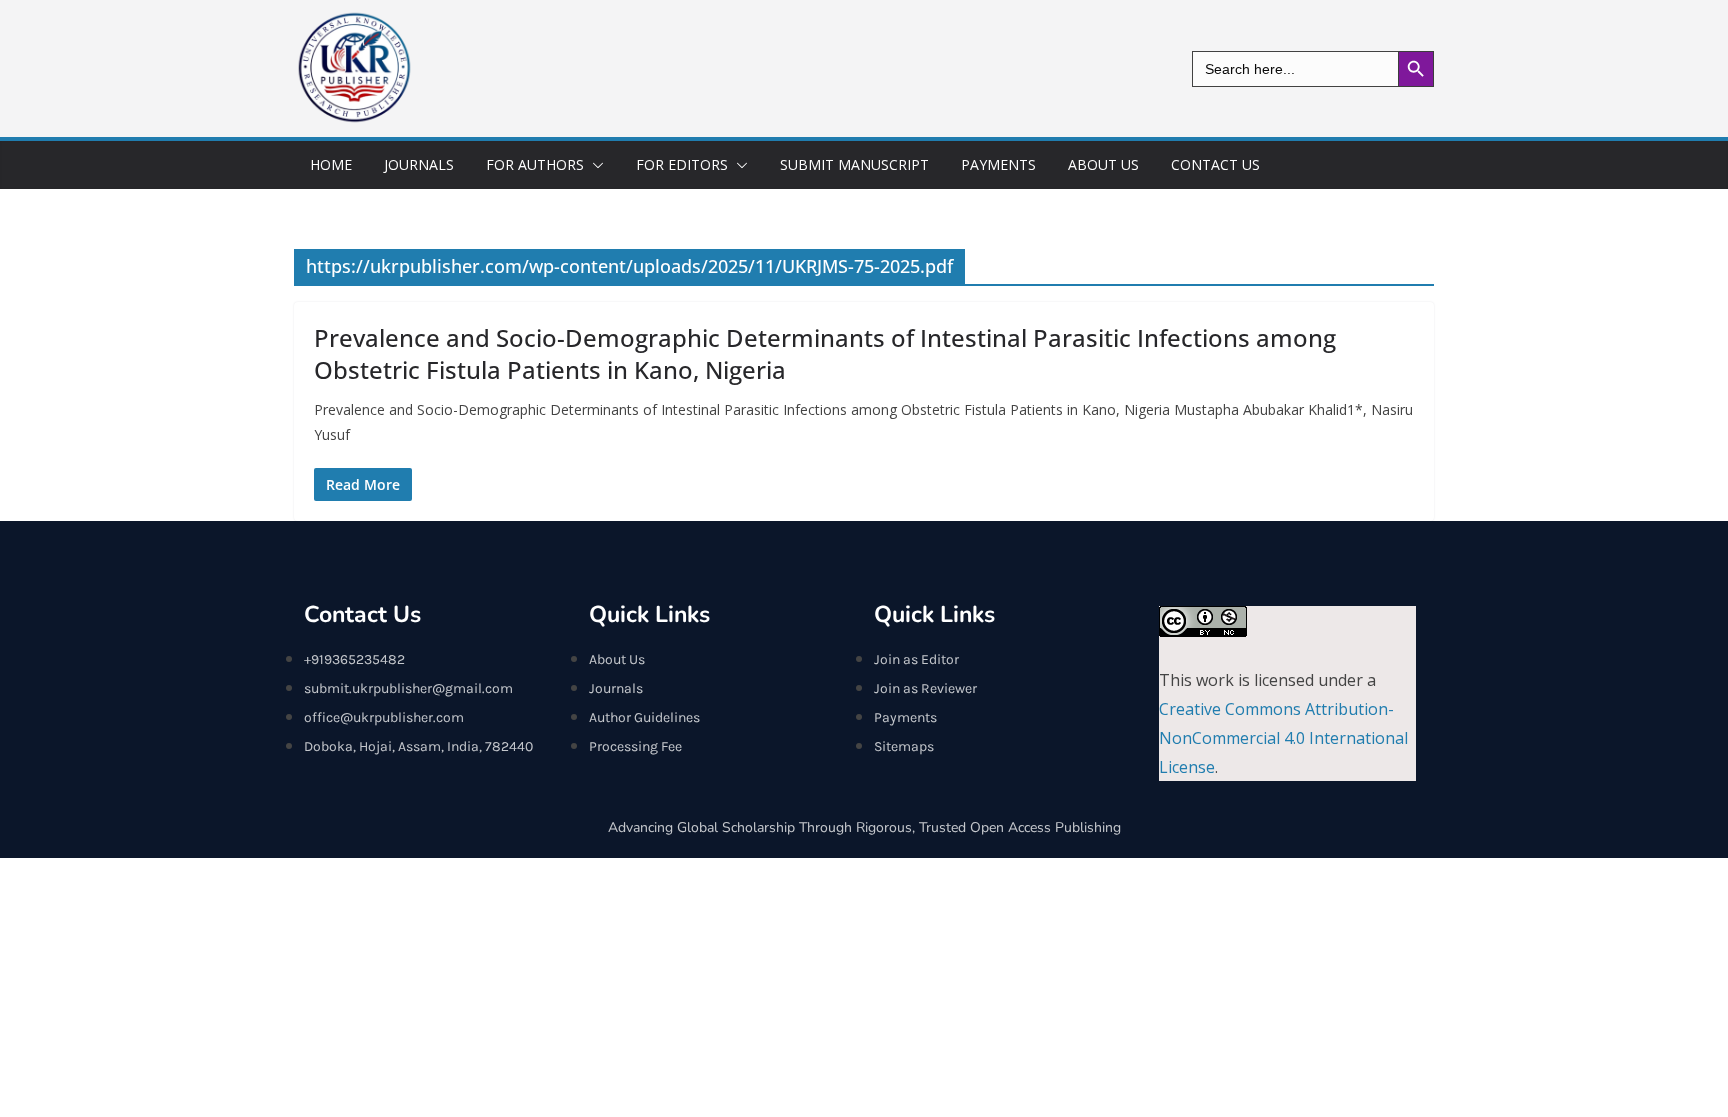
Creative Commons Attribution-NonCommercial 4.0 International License (1283, 738)
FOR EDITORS (682, 164)
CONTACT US (1215, 164)
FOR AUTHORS (535, 164)
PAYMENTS (998, 164)
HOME (331, 164)
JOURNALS (419, 164)
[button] (594, 165)
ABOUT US (1103, 164)
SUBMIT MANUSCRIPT (854, 164)
